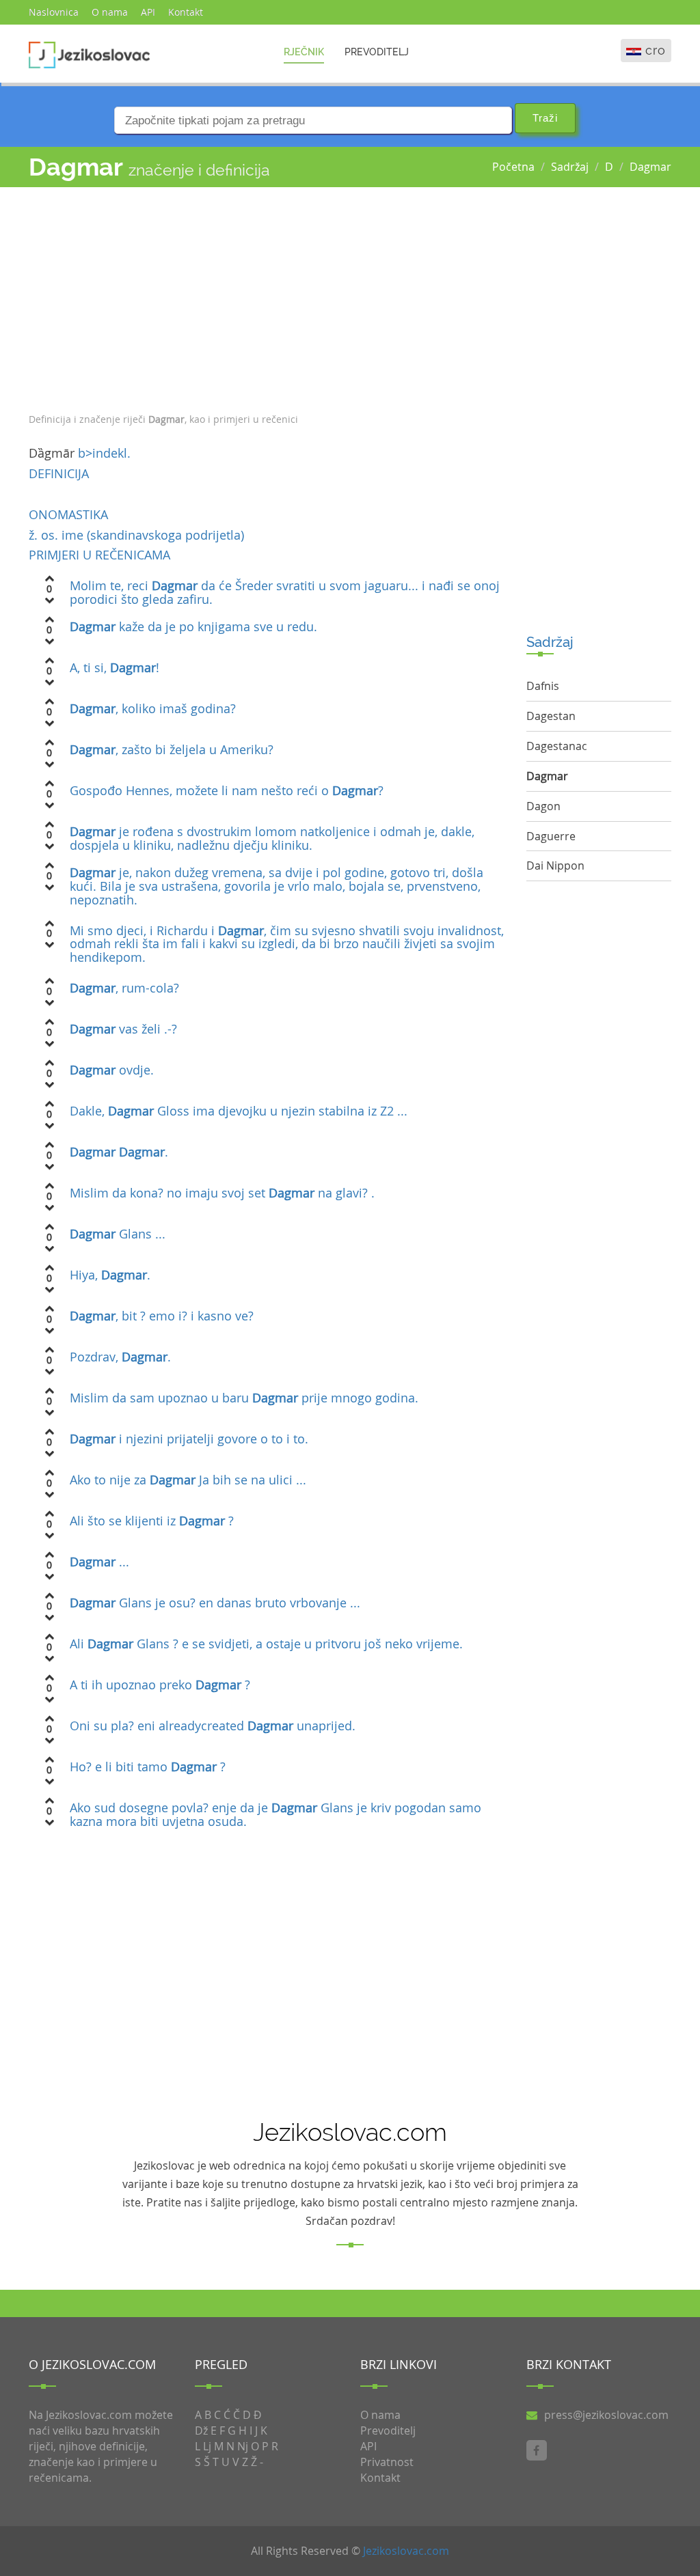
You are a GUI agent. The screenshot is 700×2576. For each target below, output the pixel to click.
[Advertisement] (267, 296)
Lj (207, 2446)
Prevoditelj (377, 52)
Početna (513, 167)
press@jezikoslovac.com (606, 2415)
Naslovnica (54, 12)
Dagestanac (557, 746)
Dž (201, 2430)
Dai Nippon (555, 865)
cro (656, 50)
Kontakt (186, 12)
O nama (110, 12)
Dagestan (551, 716)
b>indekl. (104, 453)
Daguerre (551, 836)
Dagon (543, 806)
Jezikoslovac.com (406, 2551)
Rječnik (304, 52)
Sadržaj (570, 167)
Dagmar (650, 167)
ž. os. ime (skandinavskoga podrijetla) (266, 1148)
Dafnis (543, 686)
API (148, 12)
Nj (243, 2446)
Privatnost (387, 2462)
